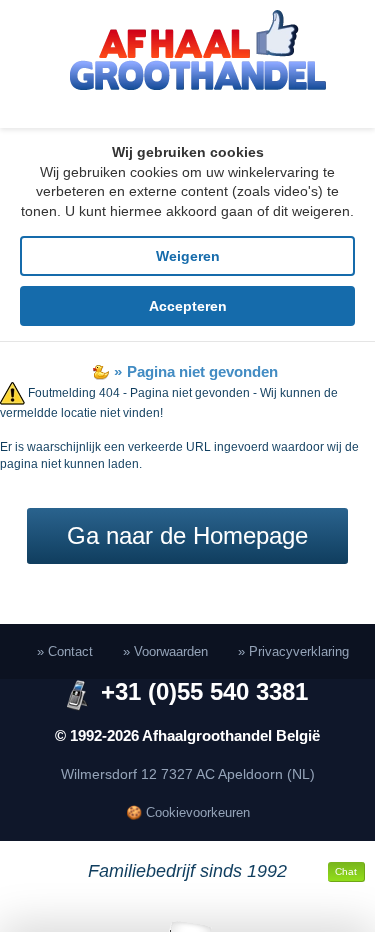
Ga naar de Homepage (187, 535)
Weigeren (188, 256)
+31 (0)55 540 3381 (204, 692)
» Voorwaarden (165, 651)
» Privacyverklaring (293, 651)
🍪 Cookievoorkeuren (188, 812)
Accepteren (188, 306)
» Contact (65, 651)
